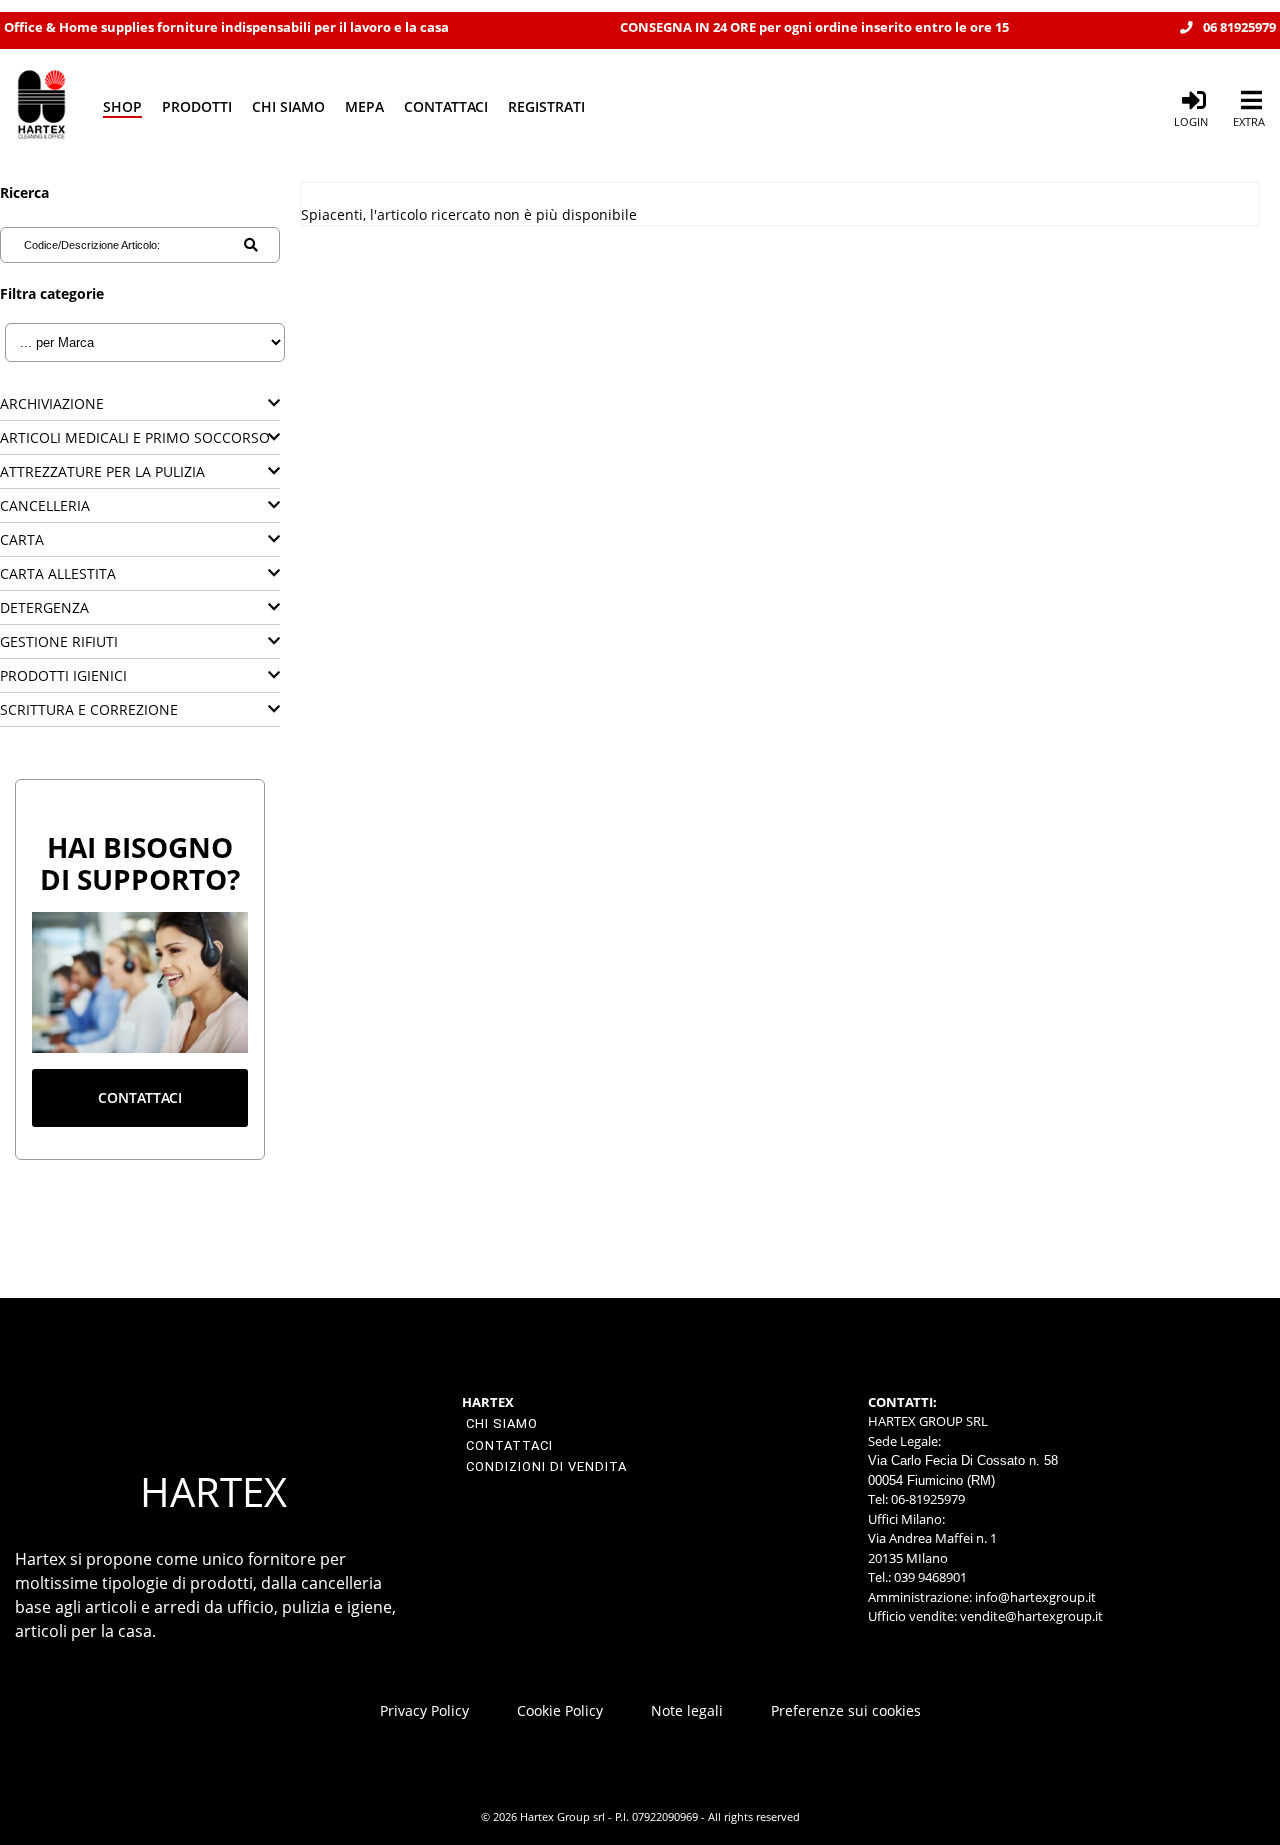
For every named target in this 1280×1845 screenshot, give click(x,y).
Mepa (364, 106)
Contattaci (446, 106)
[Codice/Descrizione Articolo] (251, 245)
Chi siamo (288, 106)
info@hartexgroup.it (1034, 1597)
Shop (122, 106)
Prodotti (197, 106)
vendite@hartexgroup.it (1031, 1616)
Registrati (546, 106)
